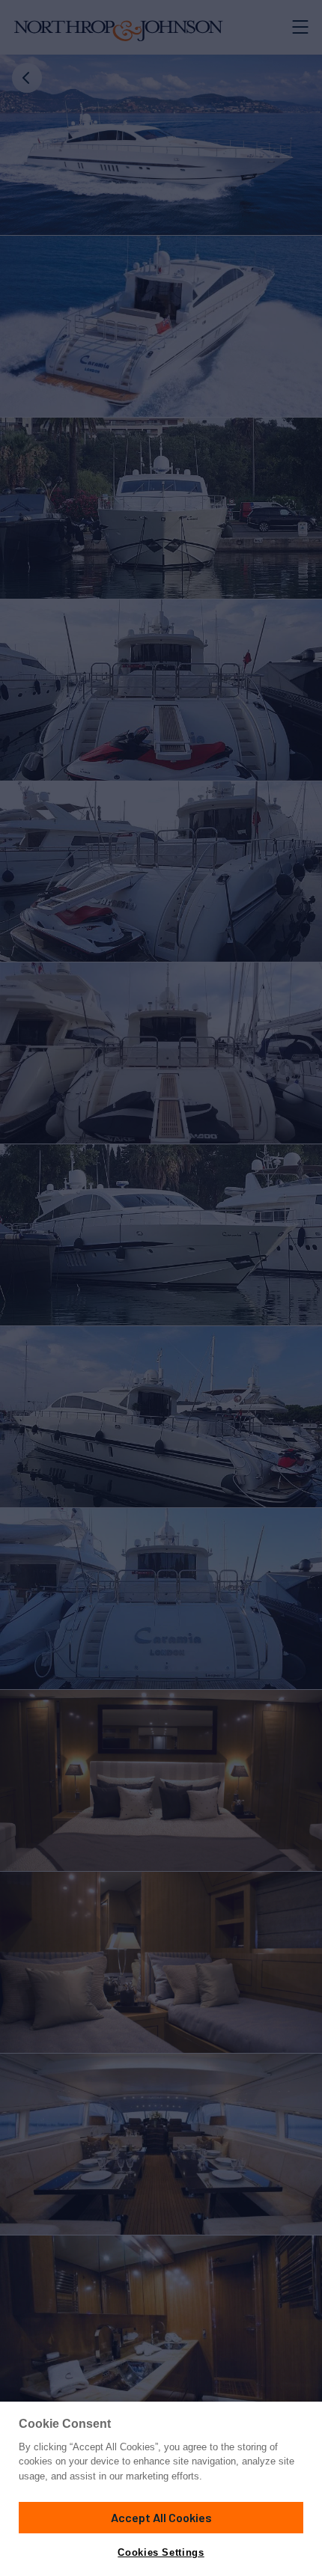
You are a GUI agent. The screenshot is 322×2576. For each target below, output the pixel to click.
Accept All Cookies (161, 2517)
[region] (161, 2489)
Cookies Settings (161, 2552)
